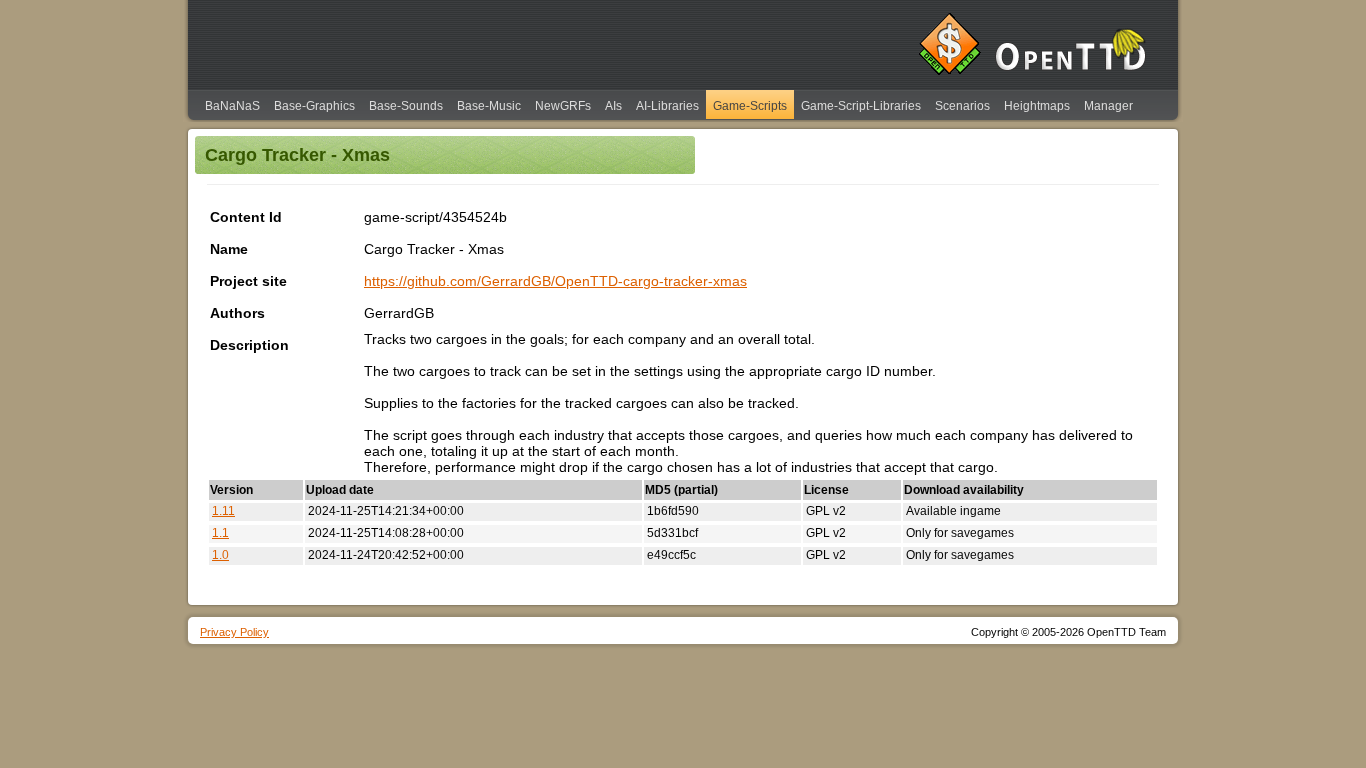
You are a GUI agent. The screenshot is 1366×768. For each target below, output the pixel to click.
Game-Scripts (750, 106)
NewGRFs (563, 106)
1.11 (223, 511)
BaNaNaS (232, 106)
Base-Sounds (406, 106)
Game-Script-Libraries (861, 106)
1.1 (220, 533)
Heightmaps (1037, 106)
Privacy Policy (234, 632)
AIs (613, 106)
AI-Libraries (667, 106)
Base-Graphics (314, 106)
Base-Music (489, 106)
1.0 (220, 555)
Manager (1108, 106)
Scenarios (962, 106)
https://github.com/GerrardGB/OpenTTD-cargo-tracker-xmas (555, 281)
